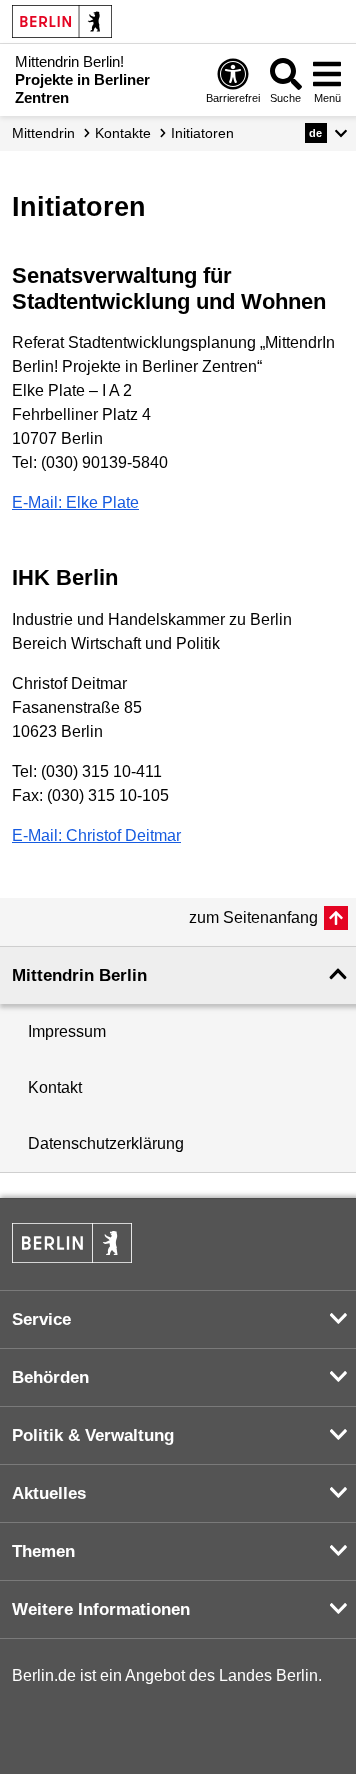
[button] (326, 133)
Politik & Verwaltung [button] (93, 1435)
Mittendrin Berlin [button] (79, 975)
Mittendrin (43, 133)
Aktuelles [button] (49, 1493)
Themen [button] (43, 1551)
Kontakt (55, 1087)
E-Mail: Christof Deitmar (96, 835)
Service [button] (41, 1319)
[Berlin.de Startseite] (62, 21)
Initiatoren (202, 133)
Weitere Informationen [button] (101, 1609)
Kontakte (123, 133)
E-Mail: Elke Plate (75, 502)
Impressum (67, 1031)
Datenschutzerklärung (106, 1143)
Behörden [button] (50, 1377)
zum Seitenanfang (253, 917)
